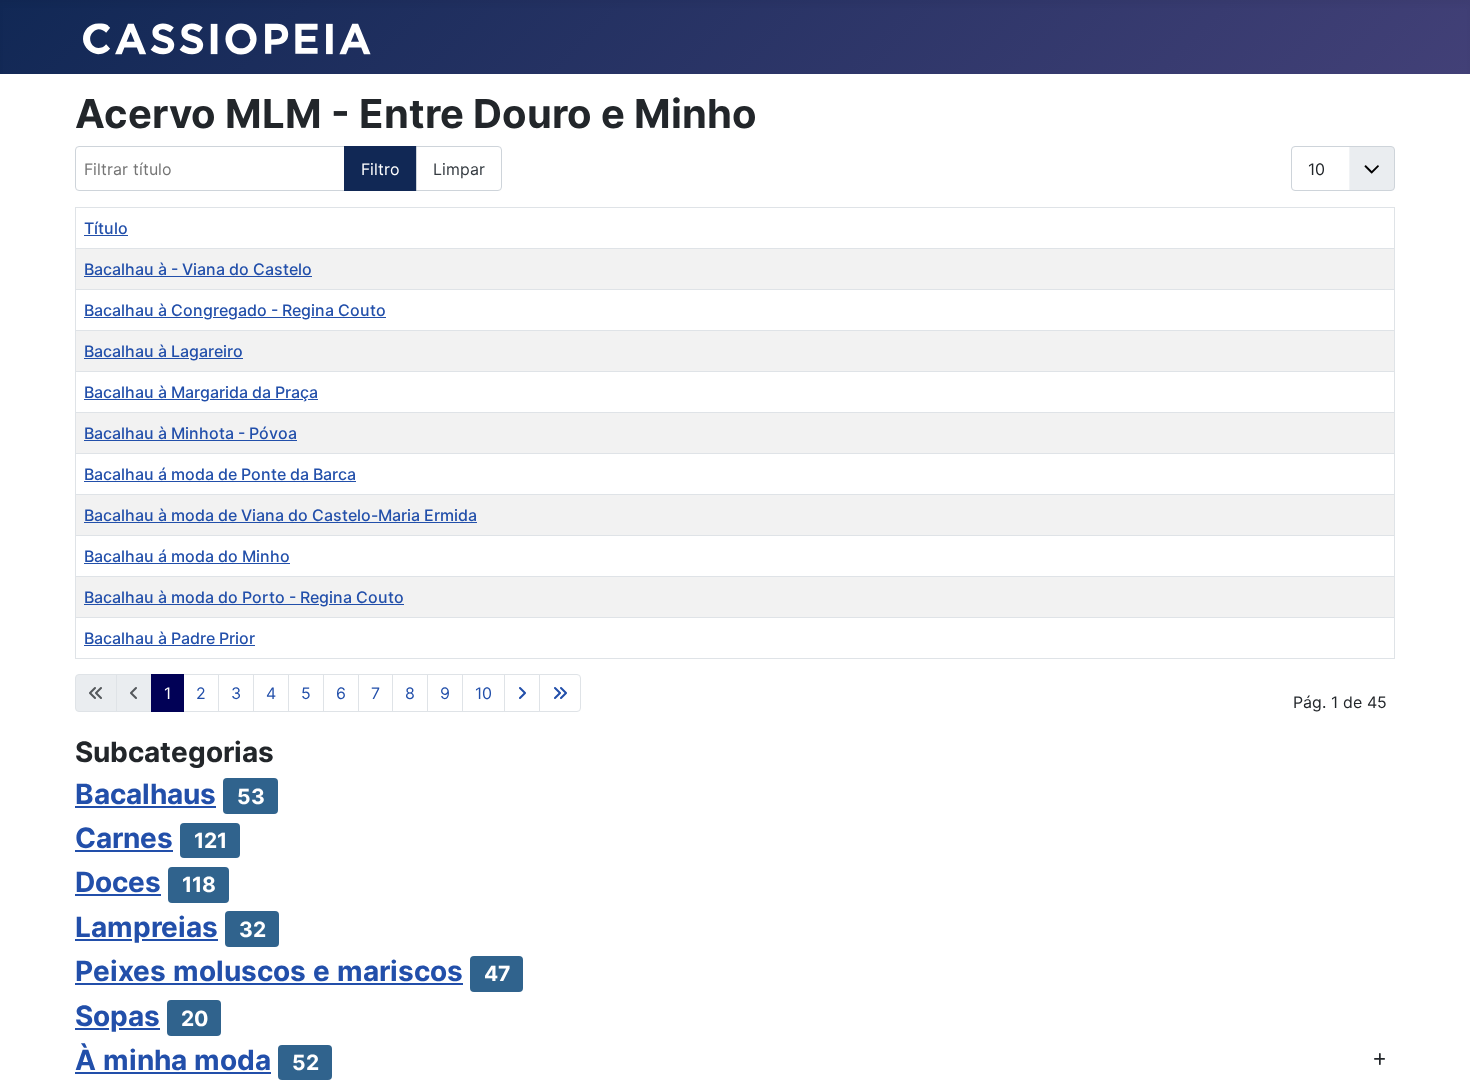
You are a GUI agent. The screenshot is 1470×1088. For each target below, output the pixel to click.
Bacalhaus (145, 794)
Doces (118, 882)
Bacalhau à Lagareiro (163, 351)
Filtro (380, 169)
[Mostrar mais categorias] (1379, 1059)
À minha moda (173, 1060)
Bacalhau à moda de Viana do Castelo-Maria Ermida (280, 515)
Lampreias (146, 927)
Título (106, 228)
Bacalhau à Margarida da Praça (201, 392)
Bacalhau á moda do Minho (187, 556)
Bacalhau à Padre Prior (169, 638)
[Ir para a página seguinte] (522, 693)
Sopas (117, 1016)
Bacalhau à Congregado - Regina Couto (235, 310)
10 (483, 693)
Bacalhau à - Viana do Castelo (198, 269)
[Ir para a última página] (560, 693)
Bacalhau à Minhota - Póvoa (190, 433)
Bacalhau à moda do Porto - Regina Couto (244, 597)
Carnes (124, 838)
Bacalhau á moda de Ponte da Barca (220, 474)
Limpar (459, 169)
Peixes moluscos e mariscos (269, 971)
